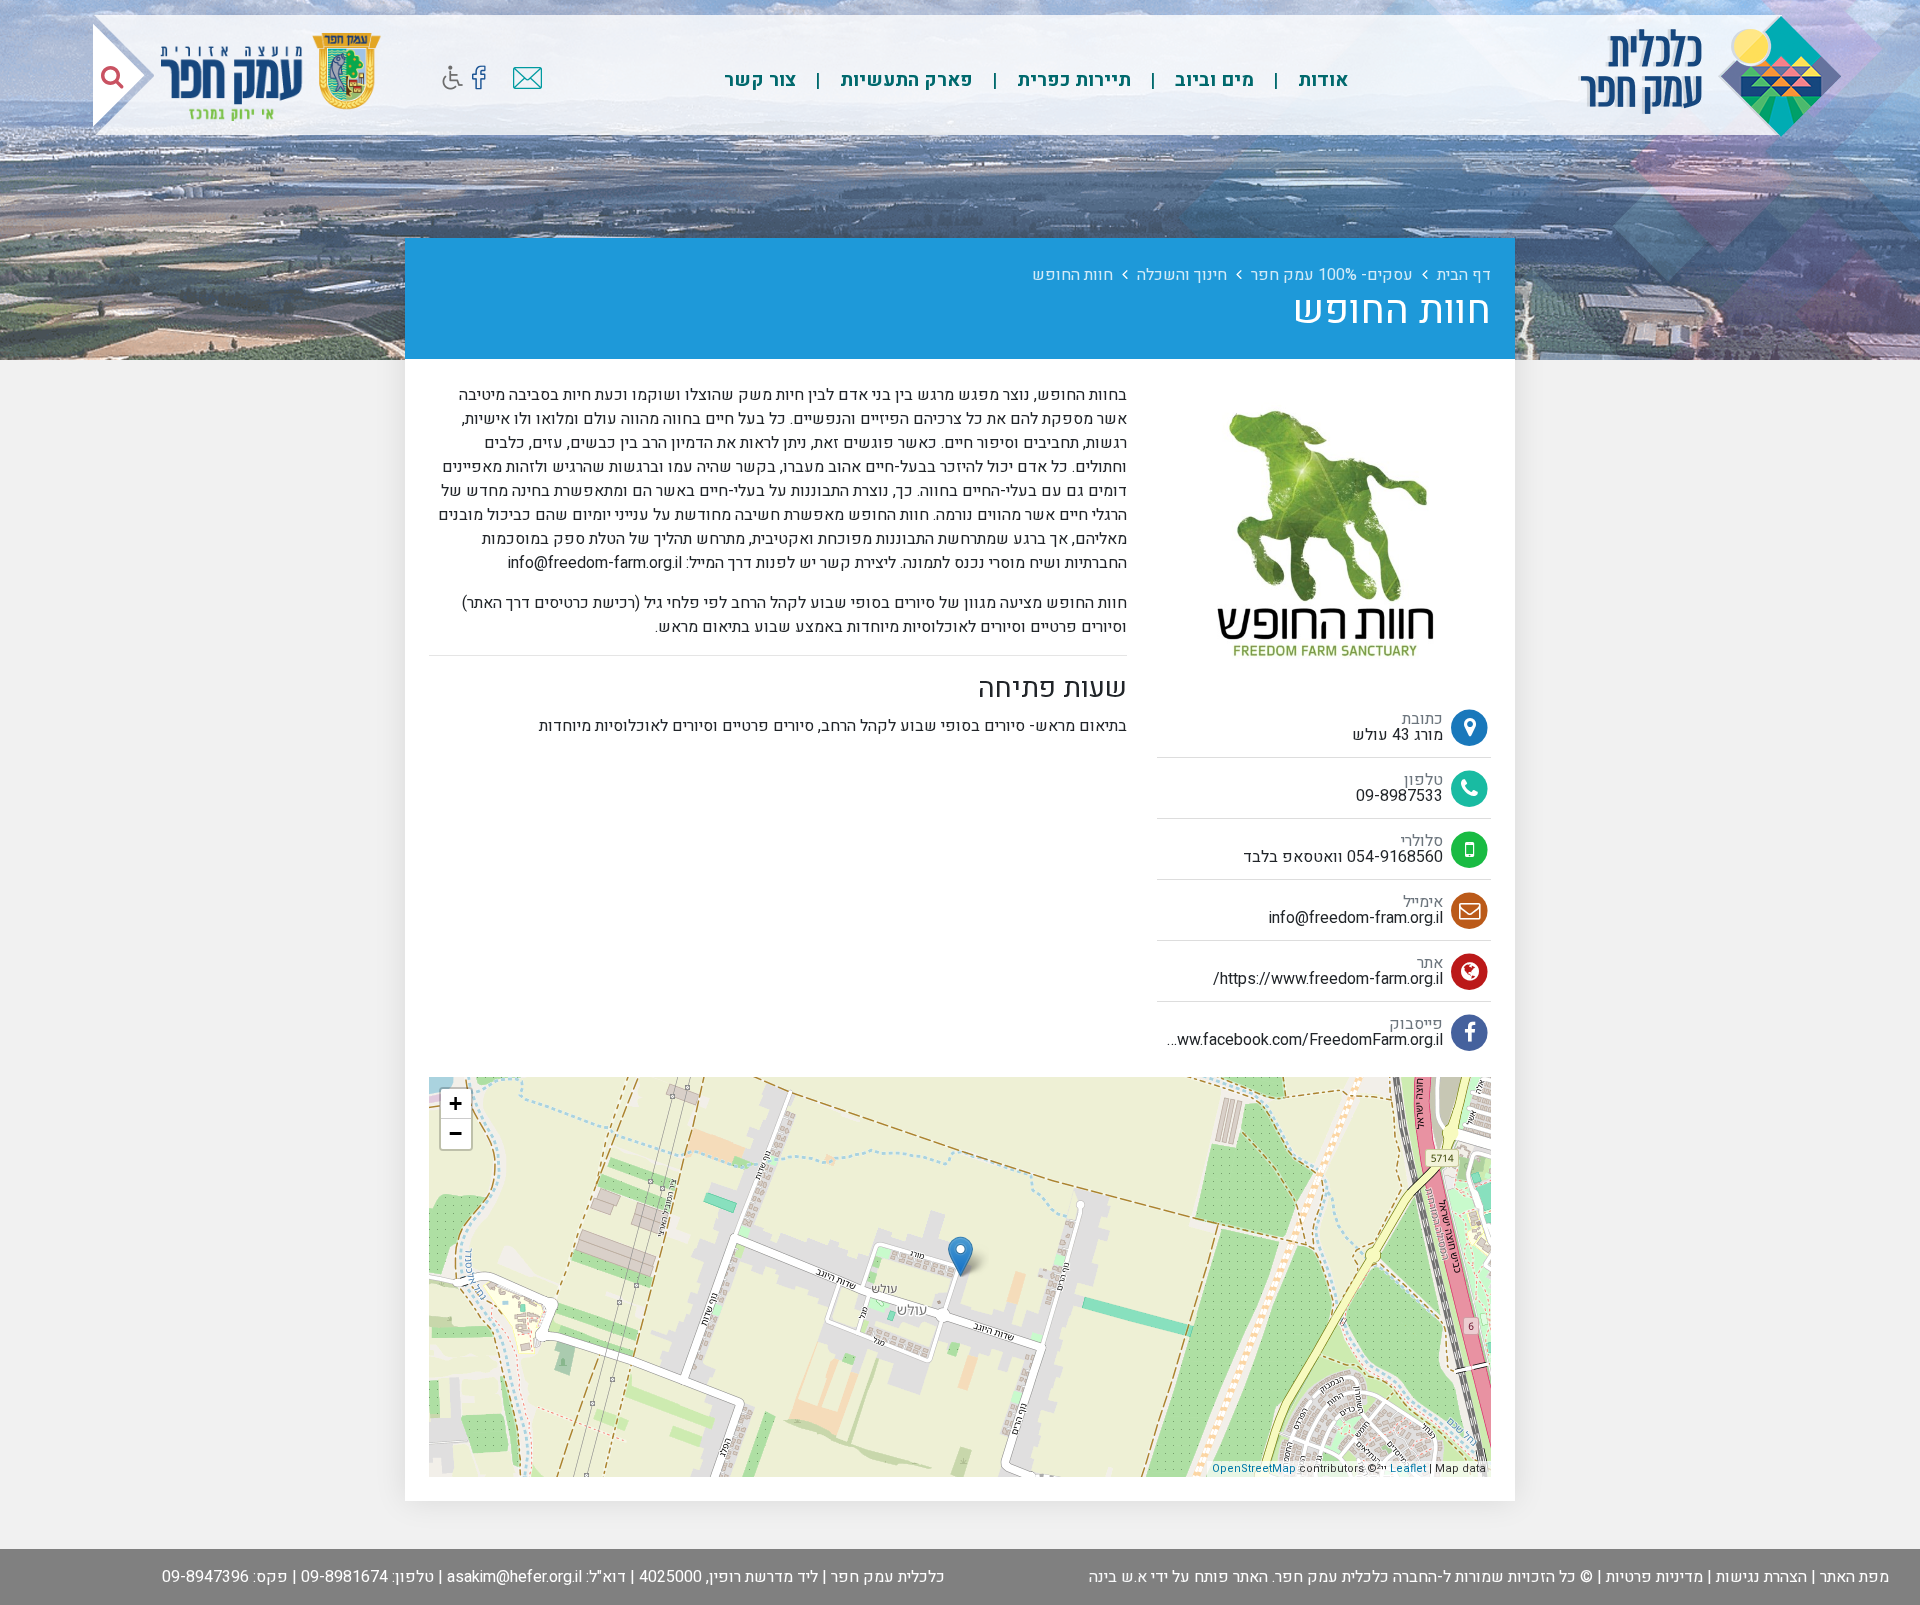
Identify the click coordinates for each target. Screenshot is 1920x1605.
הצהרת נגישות (1761, 1577)
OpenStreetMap (1254, 1468)
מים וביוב (1212, 80)
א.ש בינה (1118, 1577)
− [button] (455, 1133)
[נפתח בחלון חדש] (478, 77)
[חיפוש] (112, 76)
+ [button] (455, 1103)
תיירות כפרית (1071, 80)
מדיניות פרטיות (1654, 1577)
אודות (1320, 80)
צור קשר (760, 80)
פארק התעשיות (904, 80)
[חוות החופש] (960, 1256)
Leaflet (1408, 1468)
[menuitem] (1303, 79)
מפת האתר (1854, 1577)
